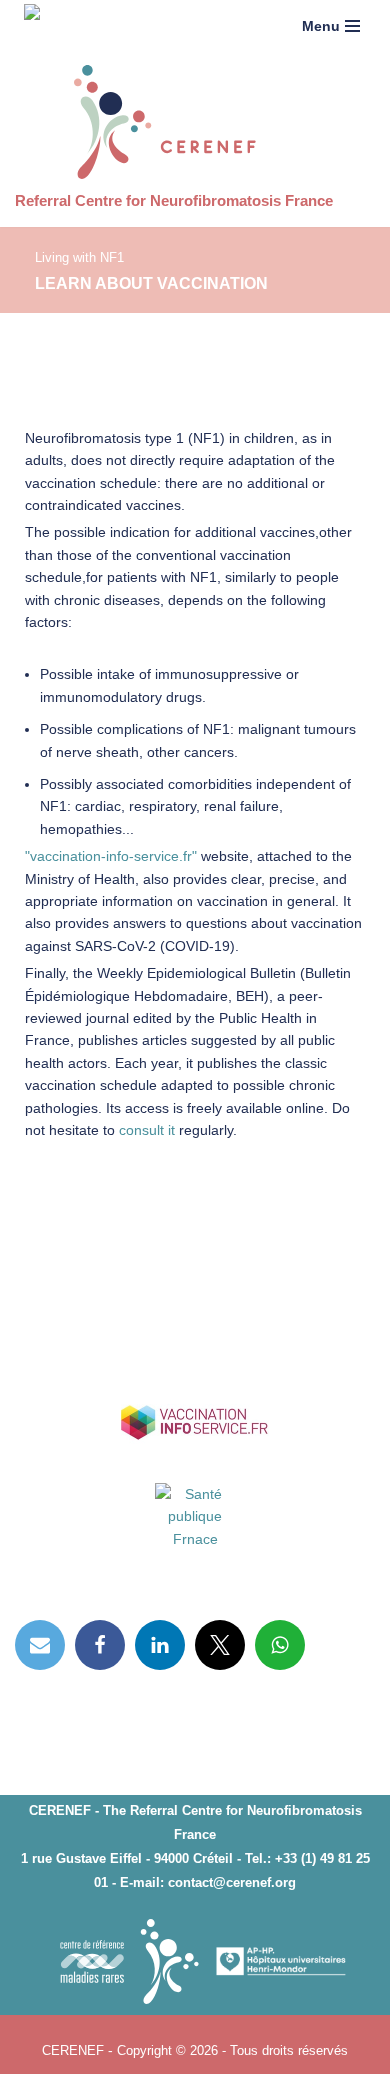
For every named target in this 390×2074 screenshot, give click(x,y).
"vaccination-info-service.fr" (111, 856)
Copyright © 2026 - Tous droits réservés (232, 2049)
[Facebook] (100, 1645)
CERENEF (75, 2049)
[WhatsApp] (280, 1645)
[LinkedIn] (160, 1645)
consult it (147, 1130)
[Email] (40, 1645)
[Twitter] (220, 1645)
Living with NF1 (79, 258)
